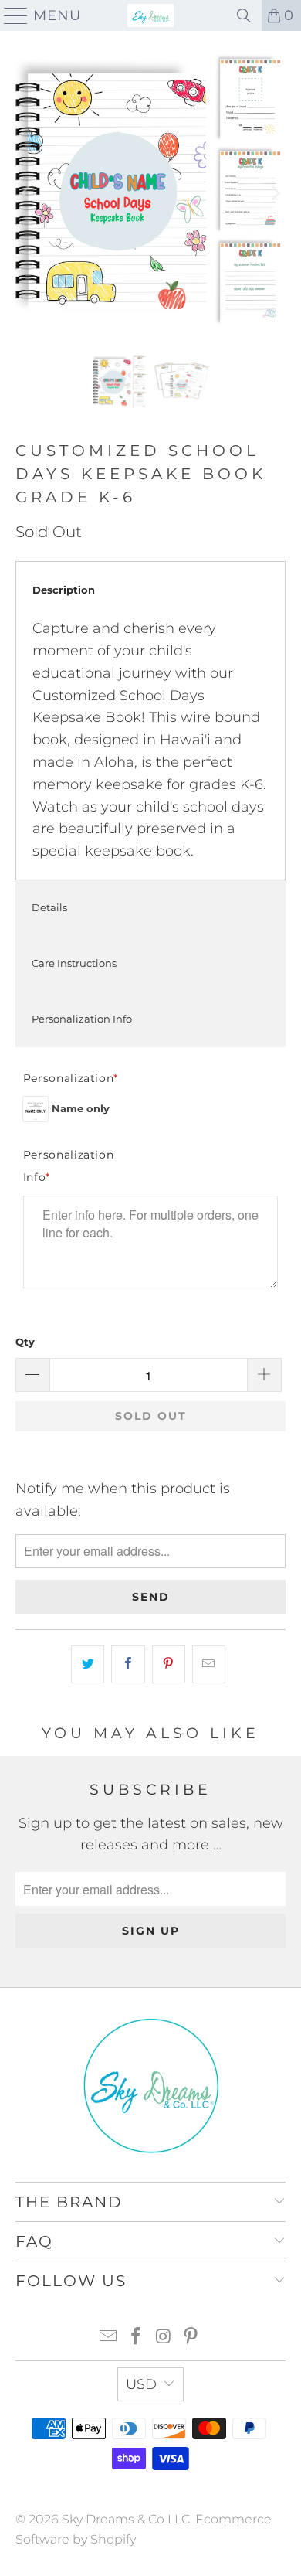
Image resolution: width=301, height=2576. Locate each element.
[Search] (244, 15)
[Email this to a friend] (209, 1664)
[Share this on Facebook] (128, 1664)
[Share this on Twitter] (88, 1664)
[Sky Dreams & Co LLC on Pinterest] (191, 2338)
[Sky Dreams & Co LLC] (151, 15)
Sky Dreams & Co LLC (126, 2519)
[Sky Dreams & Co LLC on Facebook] (136, 2338)
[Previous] (27, 193)
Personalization (71, 1078)
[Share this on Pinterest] (169, 1664)
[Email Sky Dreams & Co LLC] (109, 2338)
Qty (25, 1342)
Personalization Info (82, 1019)
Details (49, 907)
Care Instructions (74, 963)
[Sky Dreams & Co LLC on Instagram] (164, 2338)
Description (64, 590)
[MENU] (10, 15)
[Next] (274, 193)
